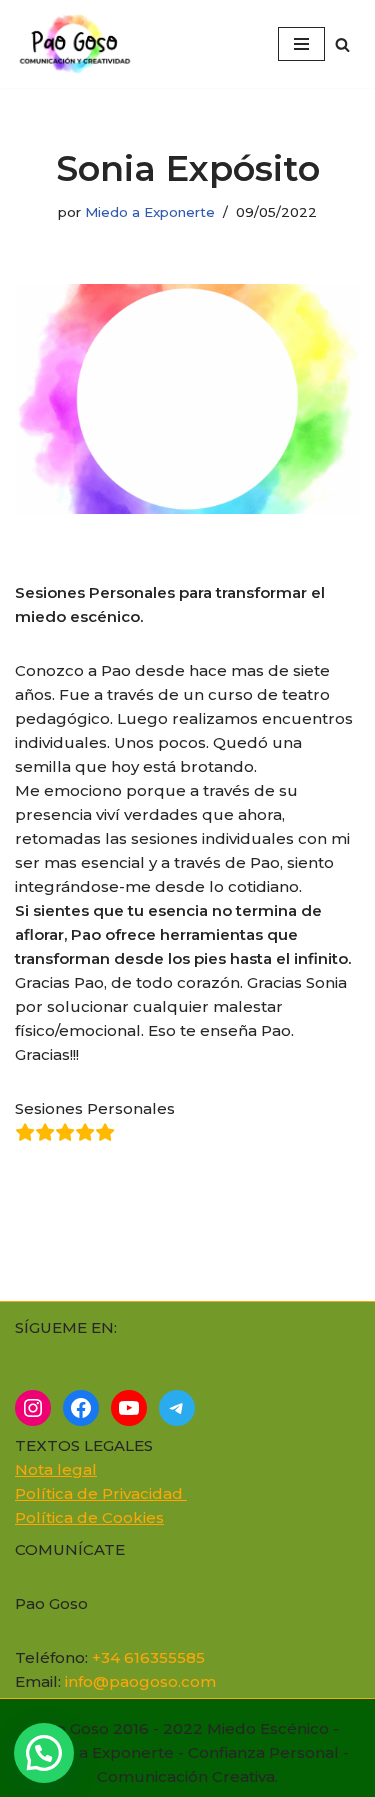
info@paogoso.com (140, 1681)
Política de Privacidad (101, 1493)
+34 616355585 (148, 1657)
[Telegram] (177, 1408)
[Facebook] (81, 1408)
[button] (44, 1753)
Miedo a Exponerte (150, 212)
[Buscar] (342, 44)
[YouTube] (129, 1408)
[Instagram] (33, 1408)
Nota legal (56, 1469)
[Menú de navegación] (301, 44)
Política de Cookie (85, 1517)
